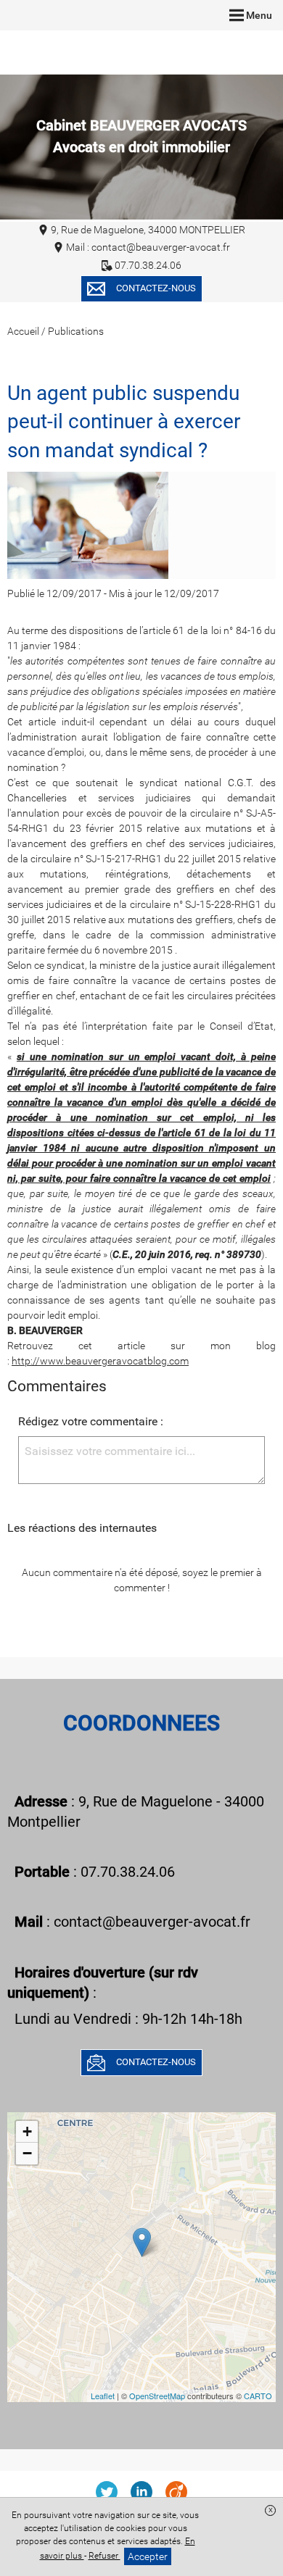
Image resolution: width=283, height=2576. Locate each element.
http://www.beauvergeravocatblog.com (100, 1361)
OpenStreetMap (157, 2396)
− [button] (27, 2153)
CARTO (258, 2396)
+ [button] (27, 2131)
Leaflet (103, 2396)
